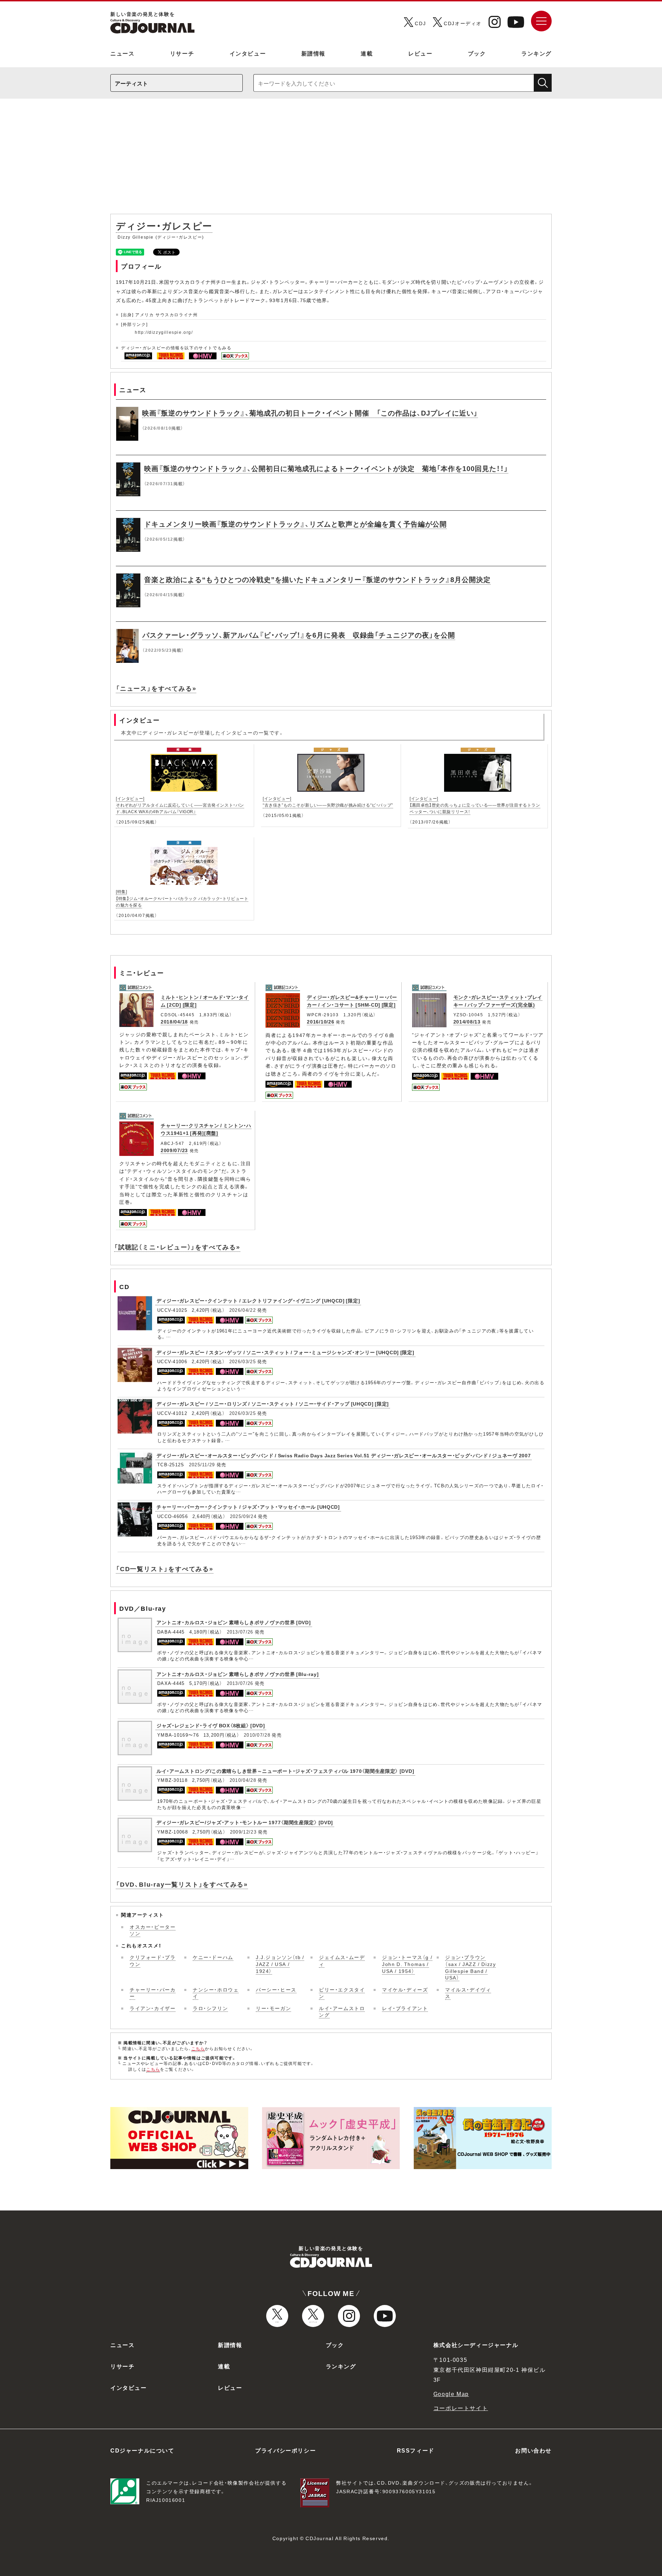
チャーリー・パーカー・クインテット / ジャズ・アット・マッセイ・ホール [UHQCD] (248, 1507)
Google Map (451, 2394)
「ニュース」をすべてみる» (156, 688)
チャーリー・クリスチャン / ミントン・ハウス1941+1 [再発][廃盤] (206, 1129)
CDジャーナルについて (142, 2450)
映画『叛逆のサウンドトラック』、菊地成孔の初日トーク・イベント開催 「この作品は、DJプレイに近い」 (310, 413)
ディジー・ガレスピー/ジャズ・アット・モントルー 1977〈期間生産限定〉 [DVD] (245, 1822)
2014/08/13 (467, 1021)
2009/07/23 (174, 1150)
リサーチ (182, 53)
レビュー (420, 53)
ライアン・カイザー (153, 2008)
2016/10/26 (320, 1021)
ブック (477, 53)
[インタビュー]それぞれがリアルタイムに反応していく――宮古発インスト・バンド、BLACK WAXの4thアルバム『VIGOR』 (180, 805)
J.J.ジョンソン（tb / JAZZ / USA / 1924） (280, 1964)
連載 (367, 53)
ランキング (536, 53)
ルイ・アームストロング (342, 2011)
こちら (198, 2048)
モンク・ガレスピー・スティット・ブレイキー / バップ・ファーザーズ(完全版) (498, 1001)
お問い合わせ (533, 2450)
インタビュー (248, 53)
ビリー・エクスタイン (342, 1993)
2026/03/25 (243, 1361)
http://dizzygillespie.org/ (164, 332)
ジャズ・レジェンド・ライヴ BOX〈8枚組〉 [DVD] (211, 1725)
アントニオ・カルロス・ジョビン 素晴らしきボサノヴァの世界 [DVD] (234, 1622)
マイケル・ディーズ (405, 1989)
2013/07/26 (240, 1632)
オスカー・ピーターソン (153, 1930)
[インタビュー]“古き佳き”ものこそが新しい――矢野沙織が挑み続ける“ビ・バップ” (328, 802)
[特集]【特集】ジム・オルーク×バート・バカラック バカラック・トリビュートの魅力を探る (182, 898)
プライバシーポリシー (285, 2450)
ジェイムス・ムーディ (342, 1960)
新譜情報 (313, 53)
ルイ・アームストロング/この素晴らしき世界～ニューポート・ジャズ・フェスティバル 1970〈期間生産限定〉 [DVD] (285, 1771)
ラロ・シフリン (210, 2008)
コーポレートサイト (461, 2408)
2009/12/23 (243, 1832)
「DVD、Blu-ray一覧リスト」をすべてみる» (182, 1884)
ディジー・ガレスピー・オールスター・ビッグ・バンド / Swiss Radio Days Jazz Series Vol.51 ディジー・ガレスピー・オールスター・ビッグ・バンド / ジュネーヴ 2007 (344, 1455)
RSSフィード (416, 2450)
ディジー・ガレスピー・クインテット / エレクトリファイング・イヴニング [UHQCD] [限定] (258, 1300)
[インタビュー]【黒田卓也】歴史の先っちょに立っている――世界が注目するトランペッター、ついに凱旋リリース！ (475, 805)
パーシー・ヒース (276, 1989)
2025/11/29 (202, 1464)
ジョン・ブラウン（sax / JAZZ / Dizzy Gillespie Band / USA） (470, 1967)
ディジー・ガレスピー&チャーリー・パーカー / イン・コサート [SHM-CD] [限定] (352, 1001)
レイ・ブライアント (405, 2008)
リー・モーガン (273, 2008)
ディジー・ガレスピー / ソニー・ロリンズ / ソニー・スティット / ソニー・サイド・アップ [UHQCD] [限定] (273, 1404)
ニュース (122, 53)
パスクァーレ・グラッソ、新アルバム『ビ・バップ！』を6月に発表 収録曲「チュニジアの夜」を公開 (299, 635)
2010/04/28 (243, 1780)
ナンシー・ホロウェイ (216, 1993)
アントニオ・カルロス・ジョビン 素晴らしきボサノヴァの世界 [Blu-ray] (238, 1674)
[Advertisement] (331, 160)
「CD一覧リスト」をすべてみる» (165, 1569)
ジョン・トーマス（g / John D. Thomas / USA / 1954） (407, 1964)
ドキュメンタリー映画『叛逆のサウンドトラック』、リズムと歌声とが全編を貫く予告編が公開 (295, 524)
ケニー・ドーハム (213, 1957)
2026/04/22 (243, 1310)
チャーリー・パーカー (153, 1993)
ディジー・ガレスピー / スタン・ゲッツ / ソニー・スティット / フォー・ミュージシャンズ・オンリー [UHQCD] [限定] (285, 1352)
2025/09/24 (243, 1516)
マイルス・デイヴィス (468, 1993)
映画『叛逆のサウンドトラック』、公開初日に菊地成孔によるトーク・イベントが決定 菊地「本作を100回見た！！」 (326, 468)
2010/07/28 (257, 1735)
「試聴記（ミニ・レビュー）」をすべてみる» (177, 1247)
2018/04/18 (174, 1021)
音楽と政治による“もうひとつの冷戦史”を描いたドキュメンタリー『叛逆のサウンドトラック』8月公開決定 (317, 579)
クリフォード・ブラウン (153, 1960)
